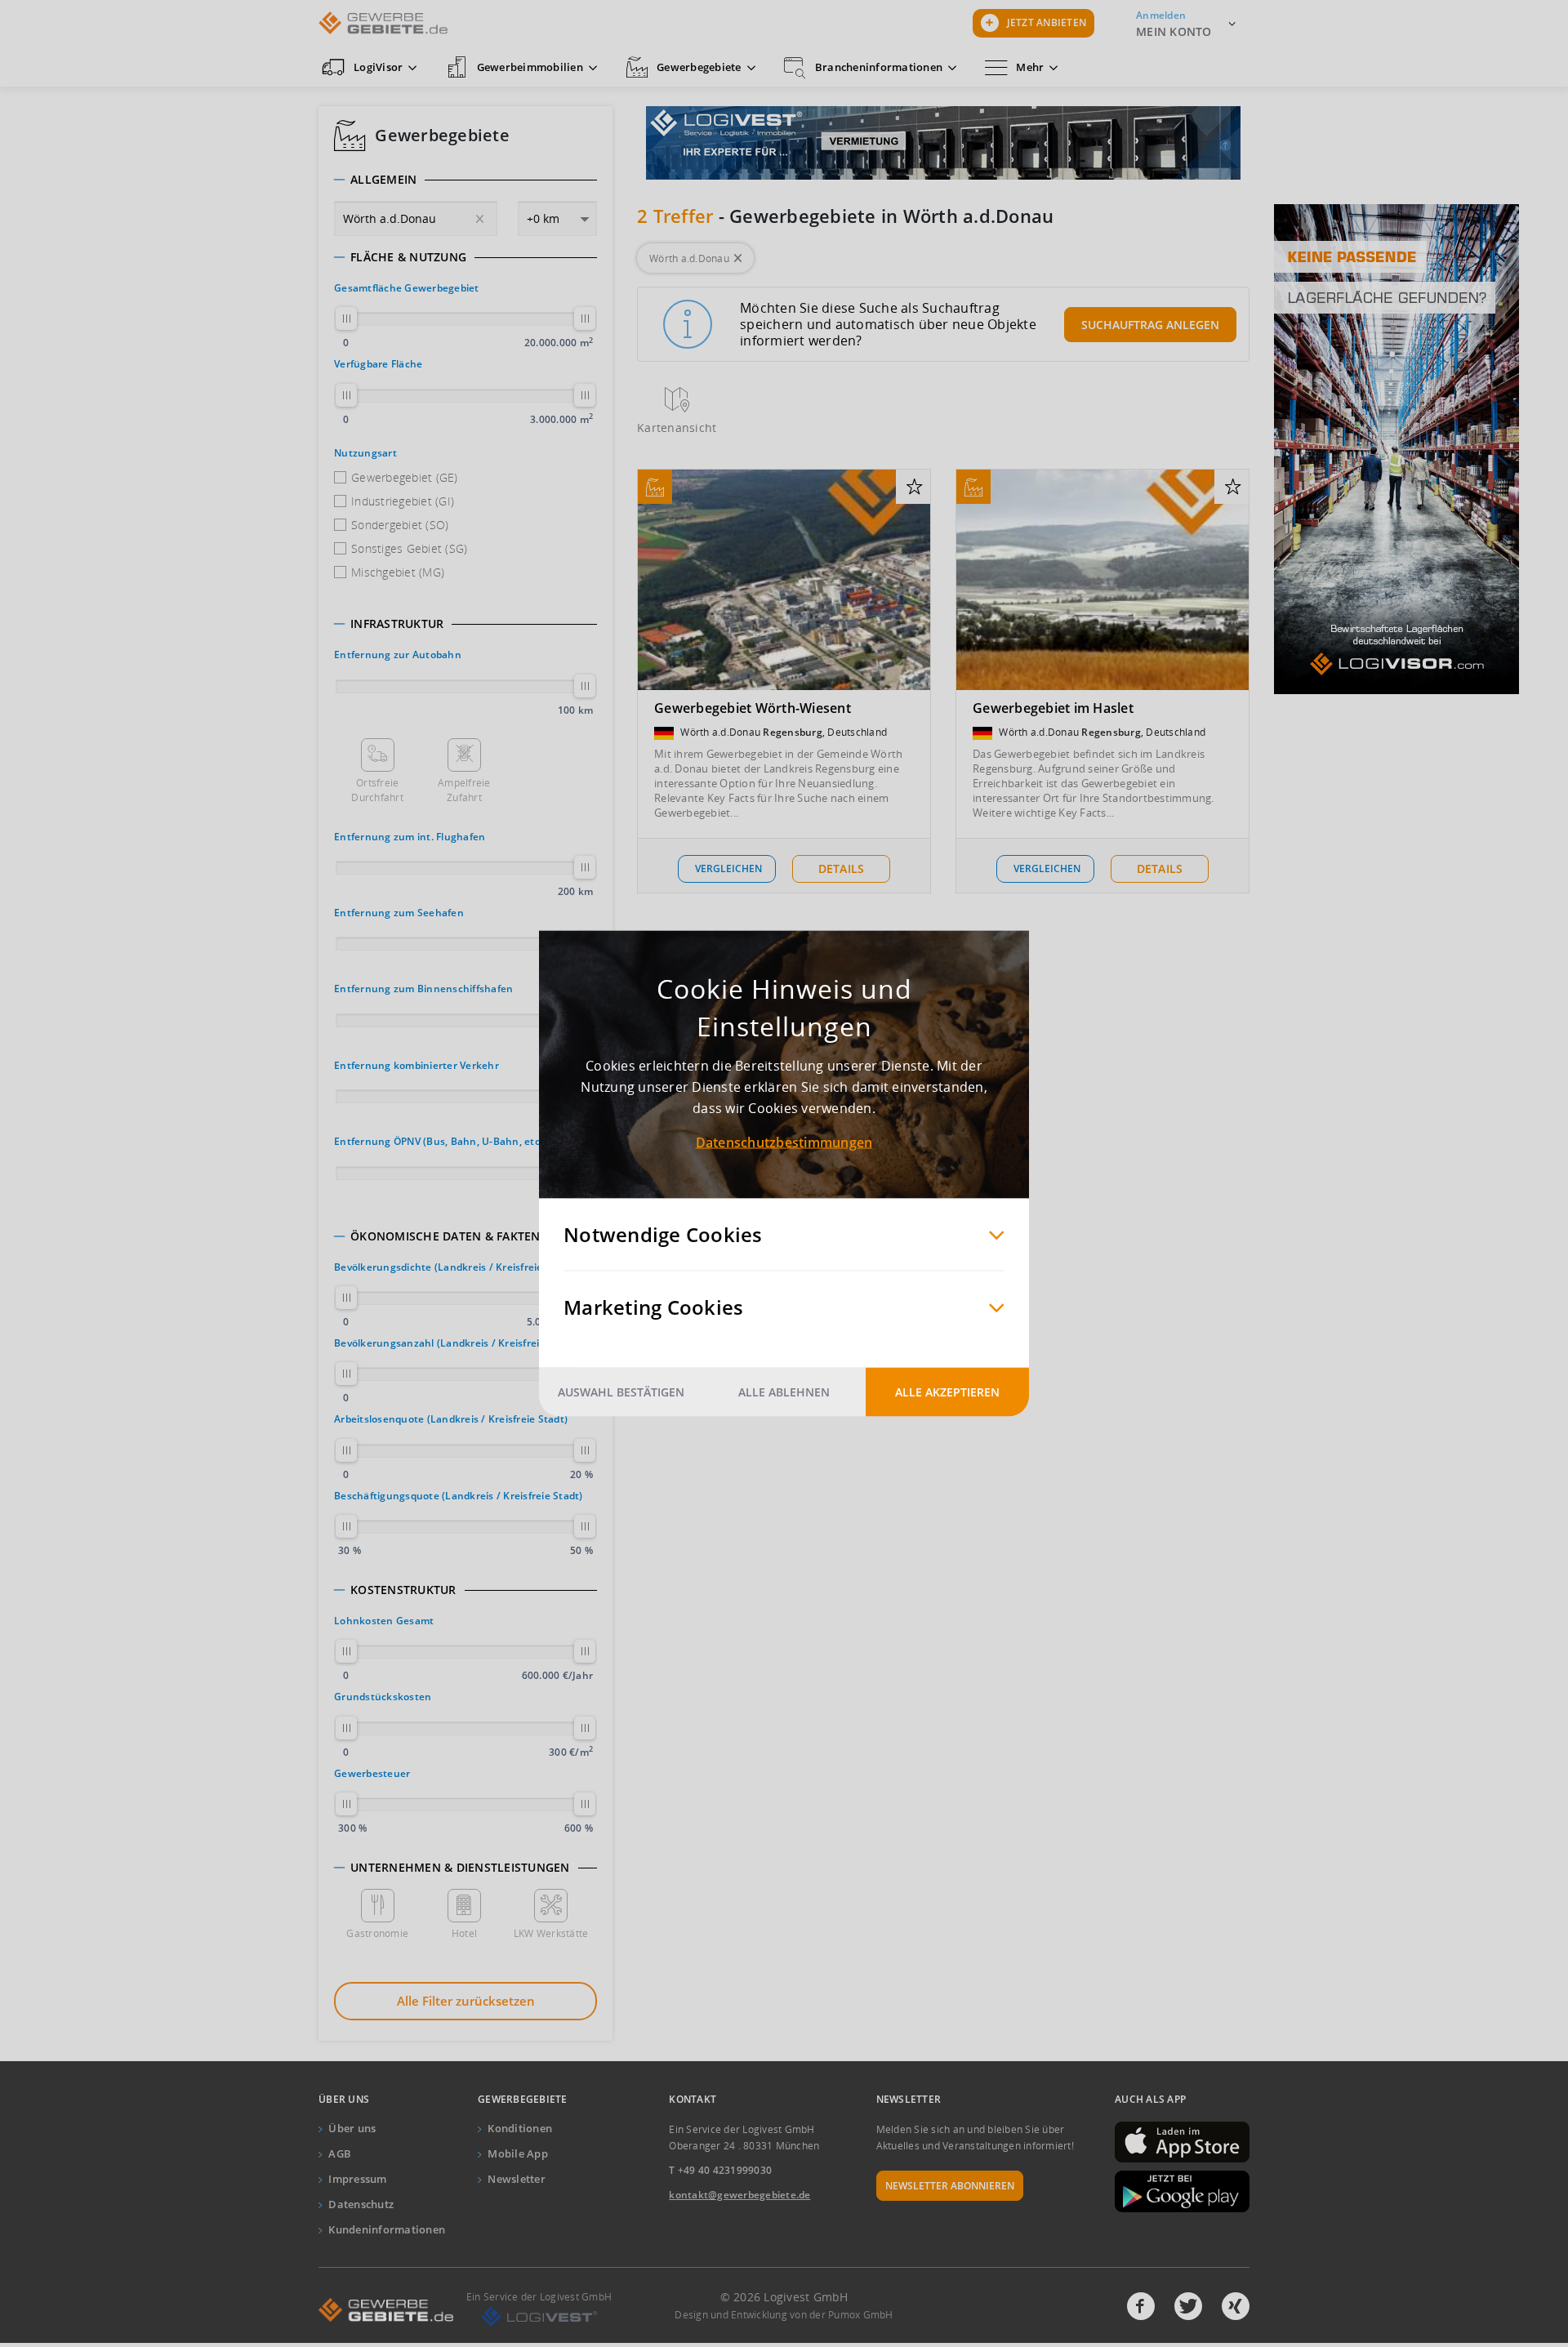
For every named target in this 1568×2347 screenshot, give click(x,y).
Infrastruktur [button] (397, 624)
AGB (340, 2153)
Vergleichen (728, 868)
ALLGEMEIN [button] (383, 180)
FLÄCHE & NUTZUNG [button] (408, 257)
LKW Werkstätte (551, 1933)
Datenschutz (361, 2204)
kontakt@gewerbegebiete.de (739, 2195)
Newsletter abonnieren (950, 2186)
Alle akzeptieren (947, 1392)
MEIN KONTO (1174, 31)
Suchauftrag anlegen (1150, 325)
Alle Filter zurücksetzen (466, 2001)
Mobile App (518, 2153)
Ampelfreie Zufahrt (464, 790)
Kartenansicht (677, 428)
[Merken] (914, 488)
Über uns (352, 2128)
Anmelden (1161, 15)
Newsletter (517, 2179)
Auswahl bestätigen (621, 1392)
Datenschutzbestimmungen (784, 1142)
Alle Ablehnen (784, 1392)
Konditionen (520, 2128)
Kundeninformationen (387, 2229)
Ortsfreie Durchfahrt (377, 790)
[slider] (346, 318)
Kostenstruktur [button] (403, 1590)
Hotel (464, 1933)
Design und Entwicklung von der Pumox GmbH (784, 2315)
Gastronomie (377, 1933)
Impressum (357, 2179)
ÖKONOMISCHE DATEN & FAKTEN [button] (445, 1236)
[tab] (465, 180)
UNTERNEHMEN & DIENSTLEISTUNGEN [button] (460, 1868)
